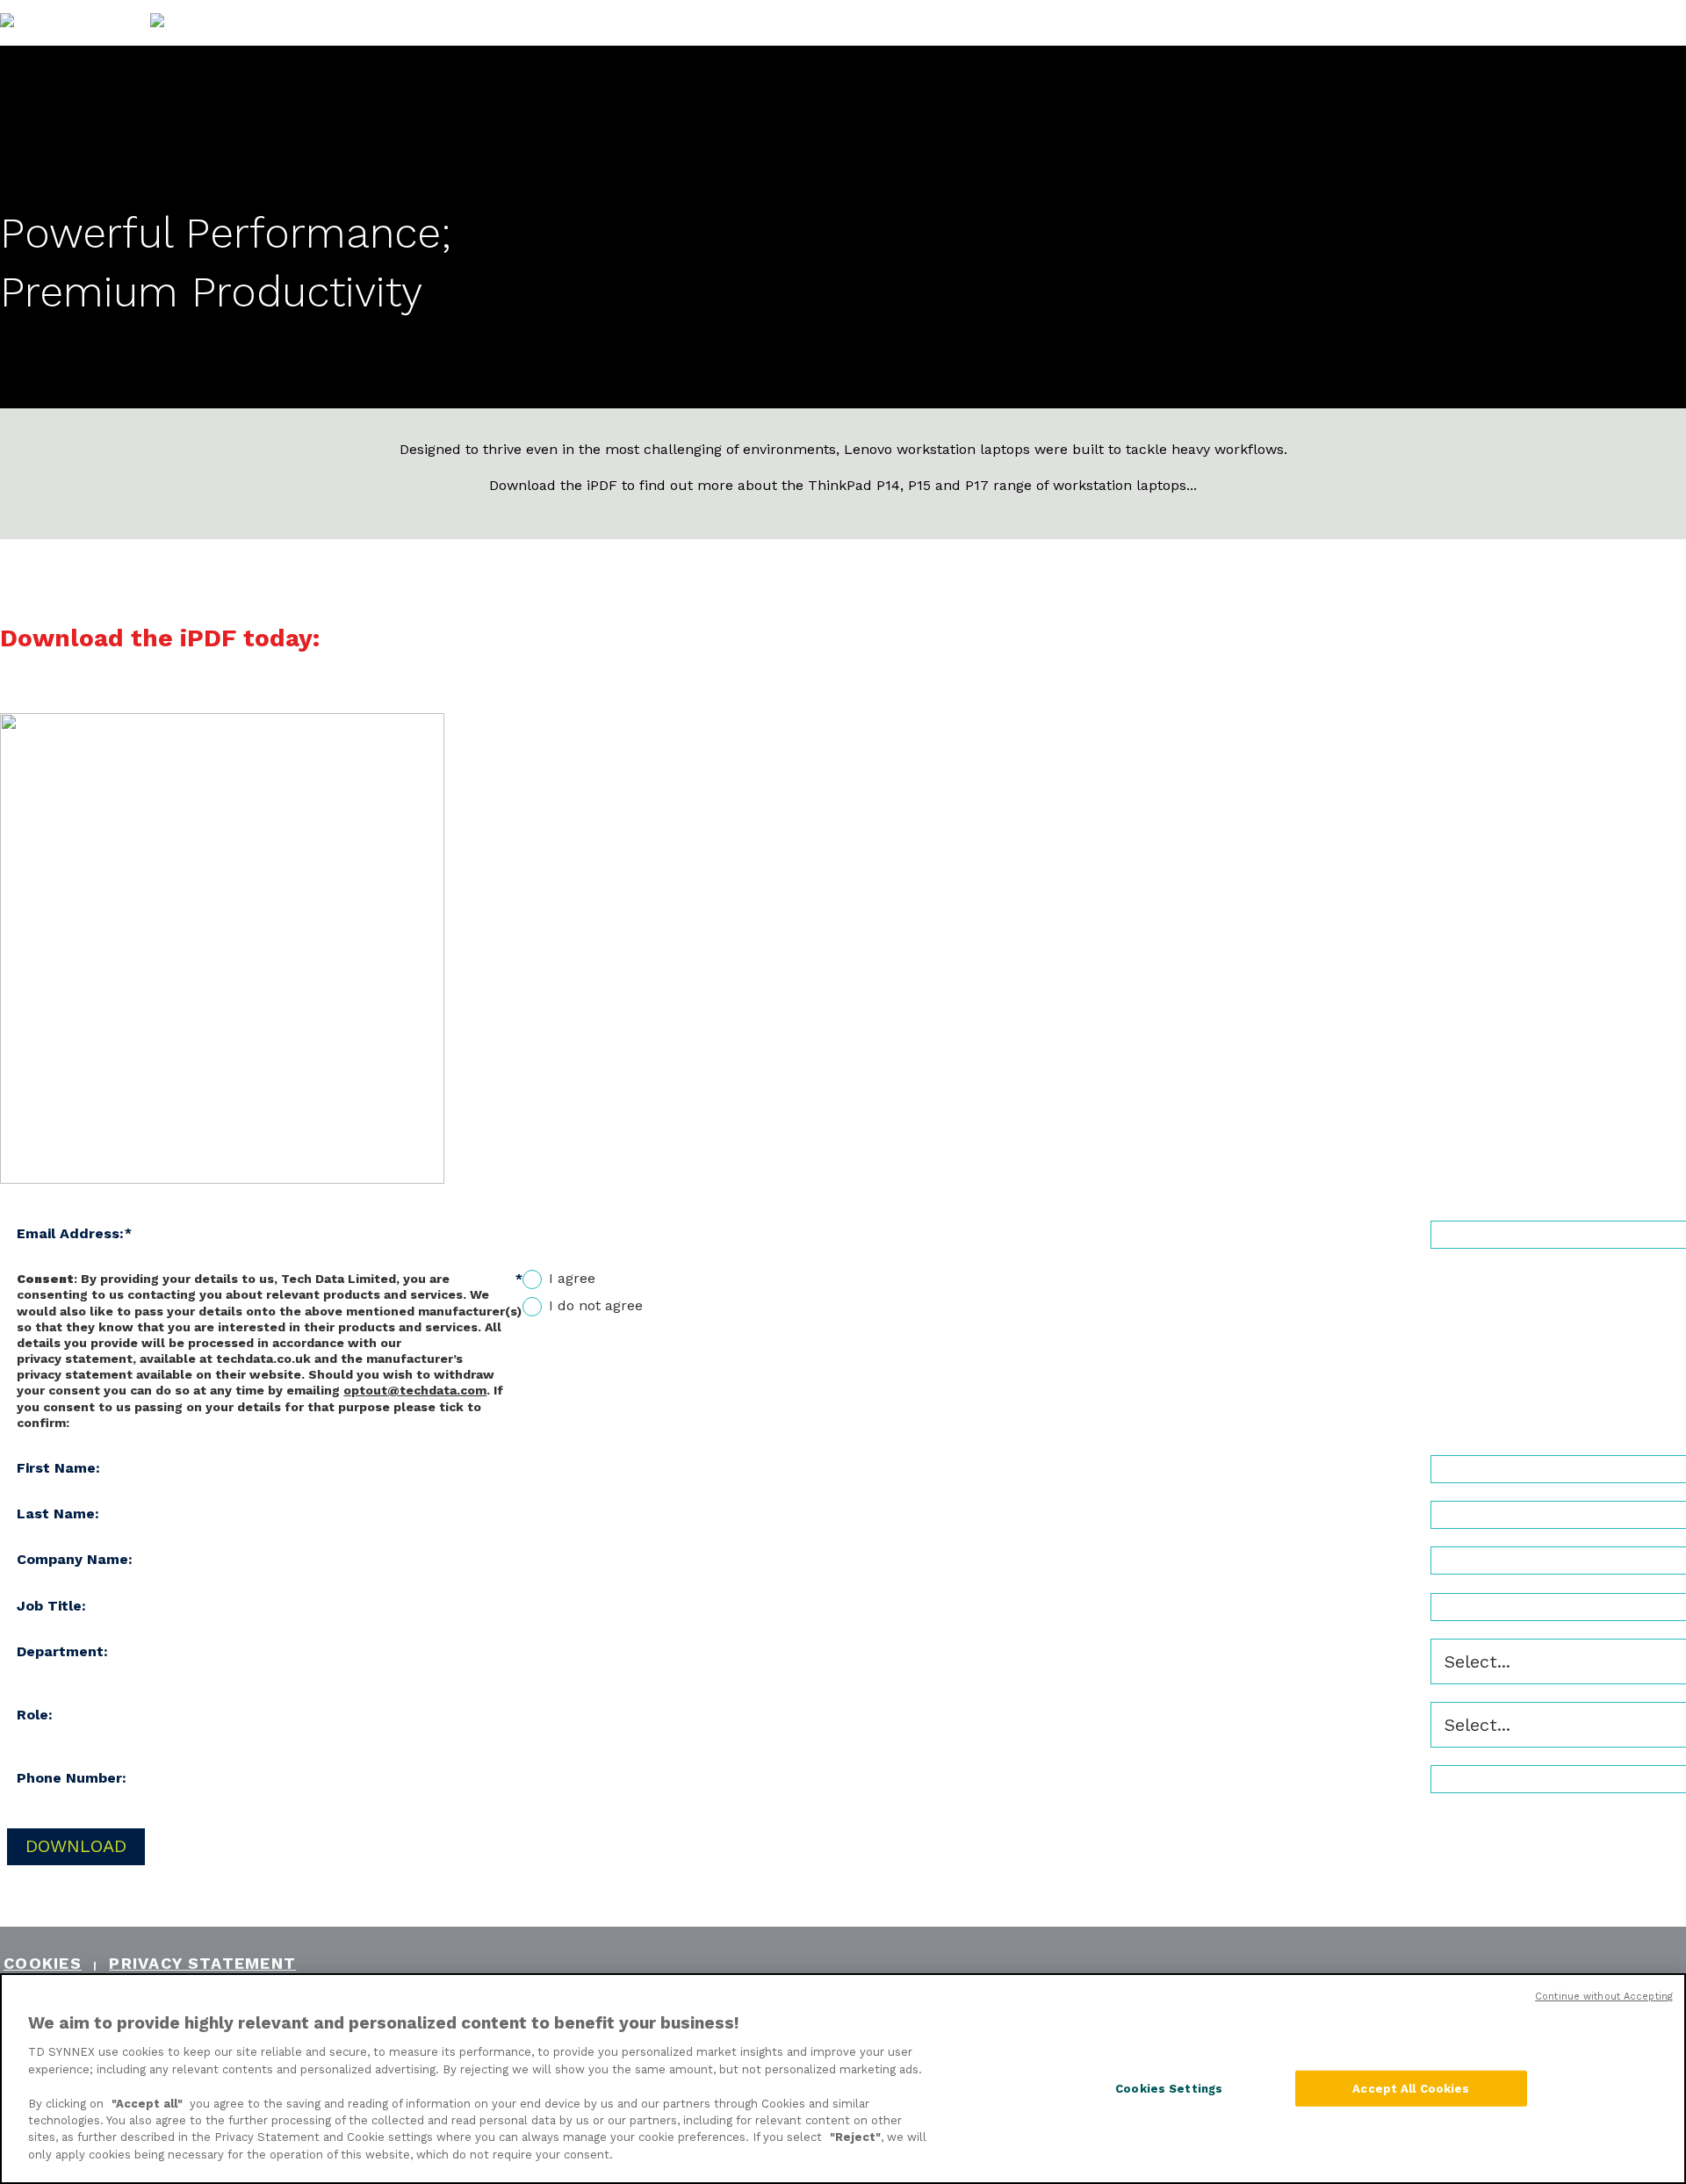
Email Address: (74, 1233)
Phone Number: (72, 1778)
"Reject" (855, 2138)
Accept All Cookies (1411, 2088)
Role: (35, 1715)
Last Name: (58, 1514)
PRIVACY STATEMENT (202, 1963)
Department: (62, 1651)
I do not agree (596, 1305)
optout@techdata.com (415, 1390)
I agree (572, 1278)
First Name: (58, 1468)
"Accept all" (147, 2104)
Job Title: (51, 1606)
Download (76, 1846)
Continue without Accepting (1604, 1997)
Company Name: (75, 1559)
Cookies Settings (1169, 2088)
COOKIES (43, 1963)
